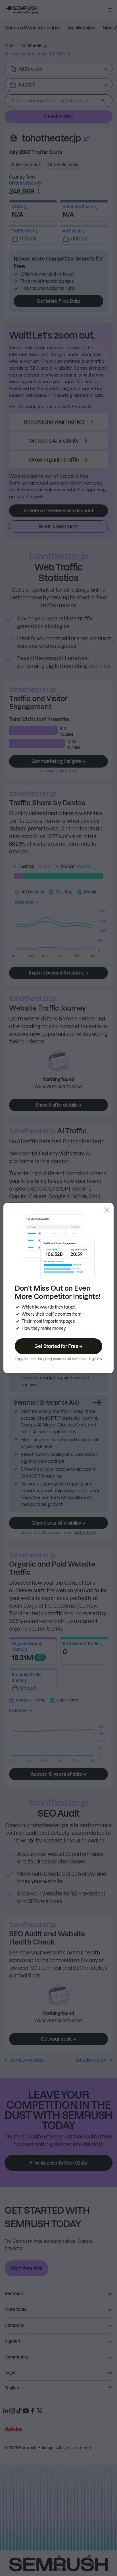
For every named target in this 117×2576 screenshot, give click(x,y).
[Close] (107, 1210)
